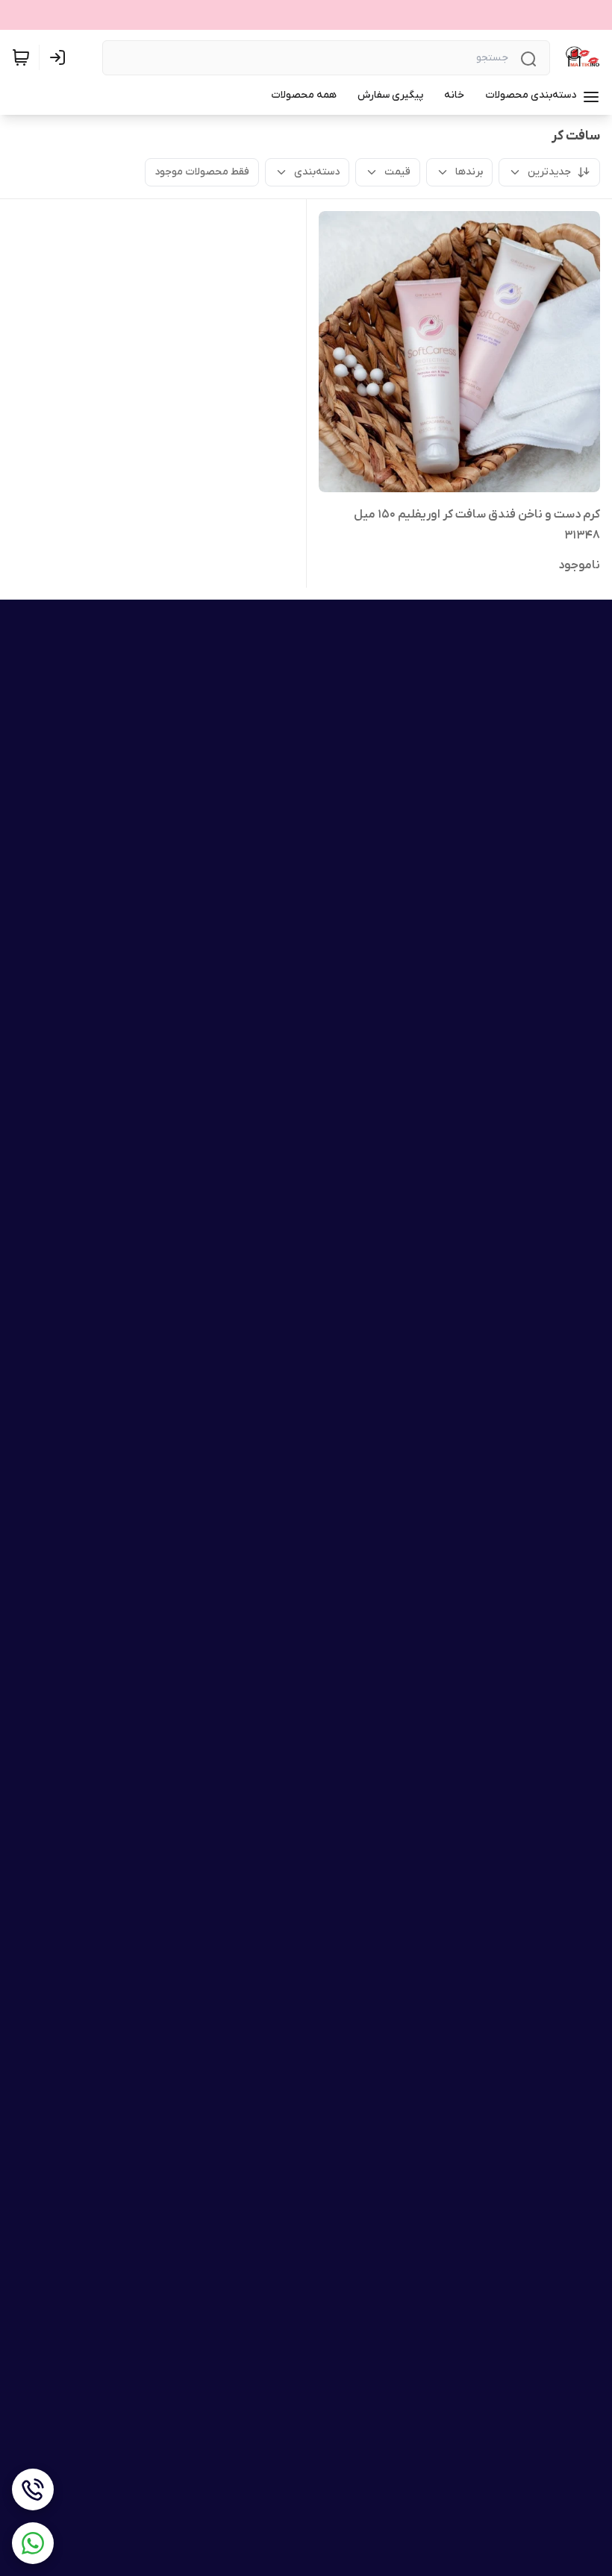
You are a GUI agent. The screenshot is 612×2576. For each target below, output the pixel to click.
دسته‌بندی (317, 172)
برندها (469, 172)
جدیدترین (549, 172)
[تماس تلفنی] (33, 2489)
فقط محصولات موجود (202, 172)
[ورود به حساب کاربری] (60, 57)
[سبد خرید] (21, 57)
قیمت (397, 172)
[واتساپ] (33, 2543)
